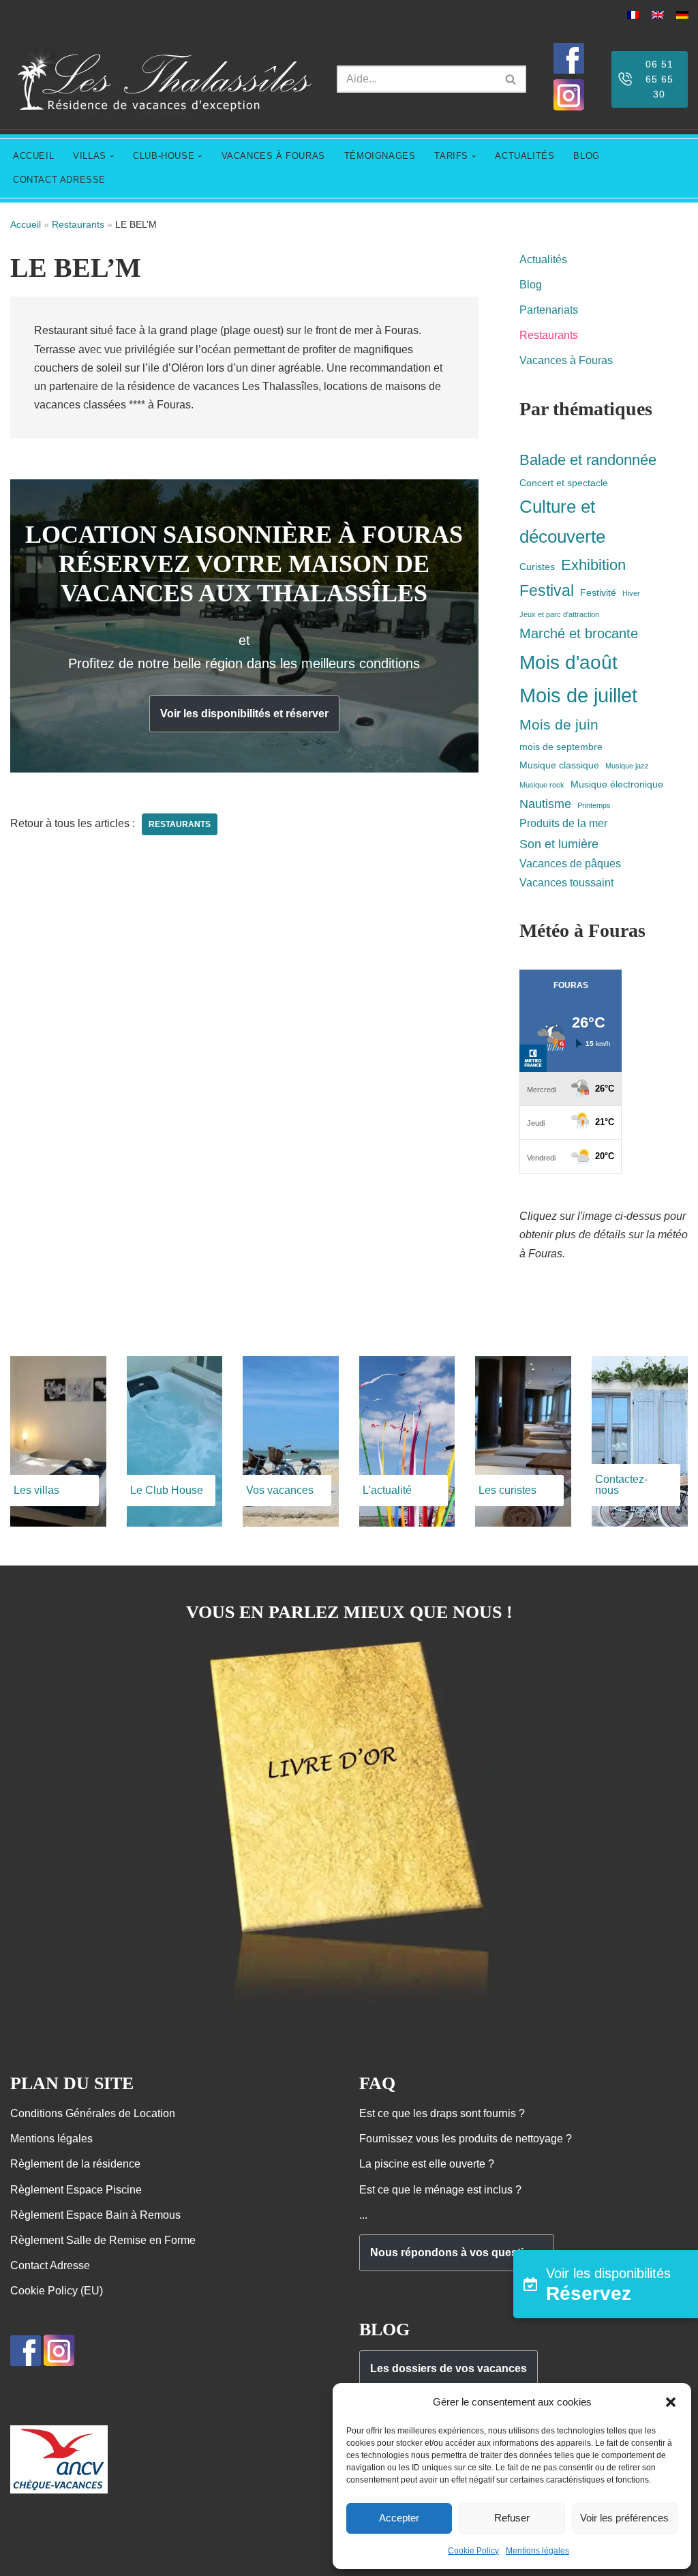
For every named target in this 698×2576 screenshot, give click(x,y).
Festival (547, 590)
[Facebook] (569, 70)
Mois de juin (559, 724)
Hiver (631, 593)
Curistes (537, 567)
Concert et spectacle (564, 483)
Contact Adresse (59, 180)
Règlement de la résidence (75, 2164)
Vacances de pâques (570, 863)
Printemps (594, 805)
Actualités (525, 156)
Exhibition (593, 565)
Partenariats (549, 310)
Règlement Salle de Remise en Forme (103, 2240)
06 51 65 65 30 (659, 79)
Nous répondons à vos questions (457, 2252)
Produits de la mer (563, 823)
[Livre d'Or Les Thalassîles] (349, 2005)
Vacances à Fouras (273, 156)
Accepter (399, 2518)
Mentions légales (537, 2551)
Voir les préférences (624, 2518)
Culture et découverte (562, 522)
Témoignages (380, 156)
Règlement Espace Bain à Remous (95, 2215)
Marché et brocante (579, 633)
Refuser (512, 2518)
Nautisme (545, 804)
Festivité (598, 593)
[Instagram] (569, 107)
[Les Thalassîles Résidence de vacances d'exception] (163, 79)
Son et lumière (559, 844)
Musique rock (542, 785)
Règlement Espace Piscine (76, 2190)
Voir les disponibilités (608, 2285)
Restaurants (78, 224)
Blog (586, 156)
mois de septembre (561, 747)
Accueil (33, 156)
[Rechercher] (511, 79)
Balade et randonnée (588, 460)
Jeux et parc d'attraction (559, 614)
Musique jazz (627, 766)
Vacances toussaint (566, 882)
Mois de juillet (578, 695)
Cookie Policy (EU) (57, 2291)
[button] (671, 2402)
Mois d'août (568, 662)
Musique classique (559, 765)
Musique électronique (617, 784)
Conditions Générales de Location (93, 2113)
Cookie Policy (473, 2551)
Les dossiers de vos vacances (449, 2368)
